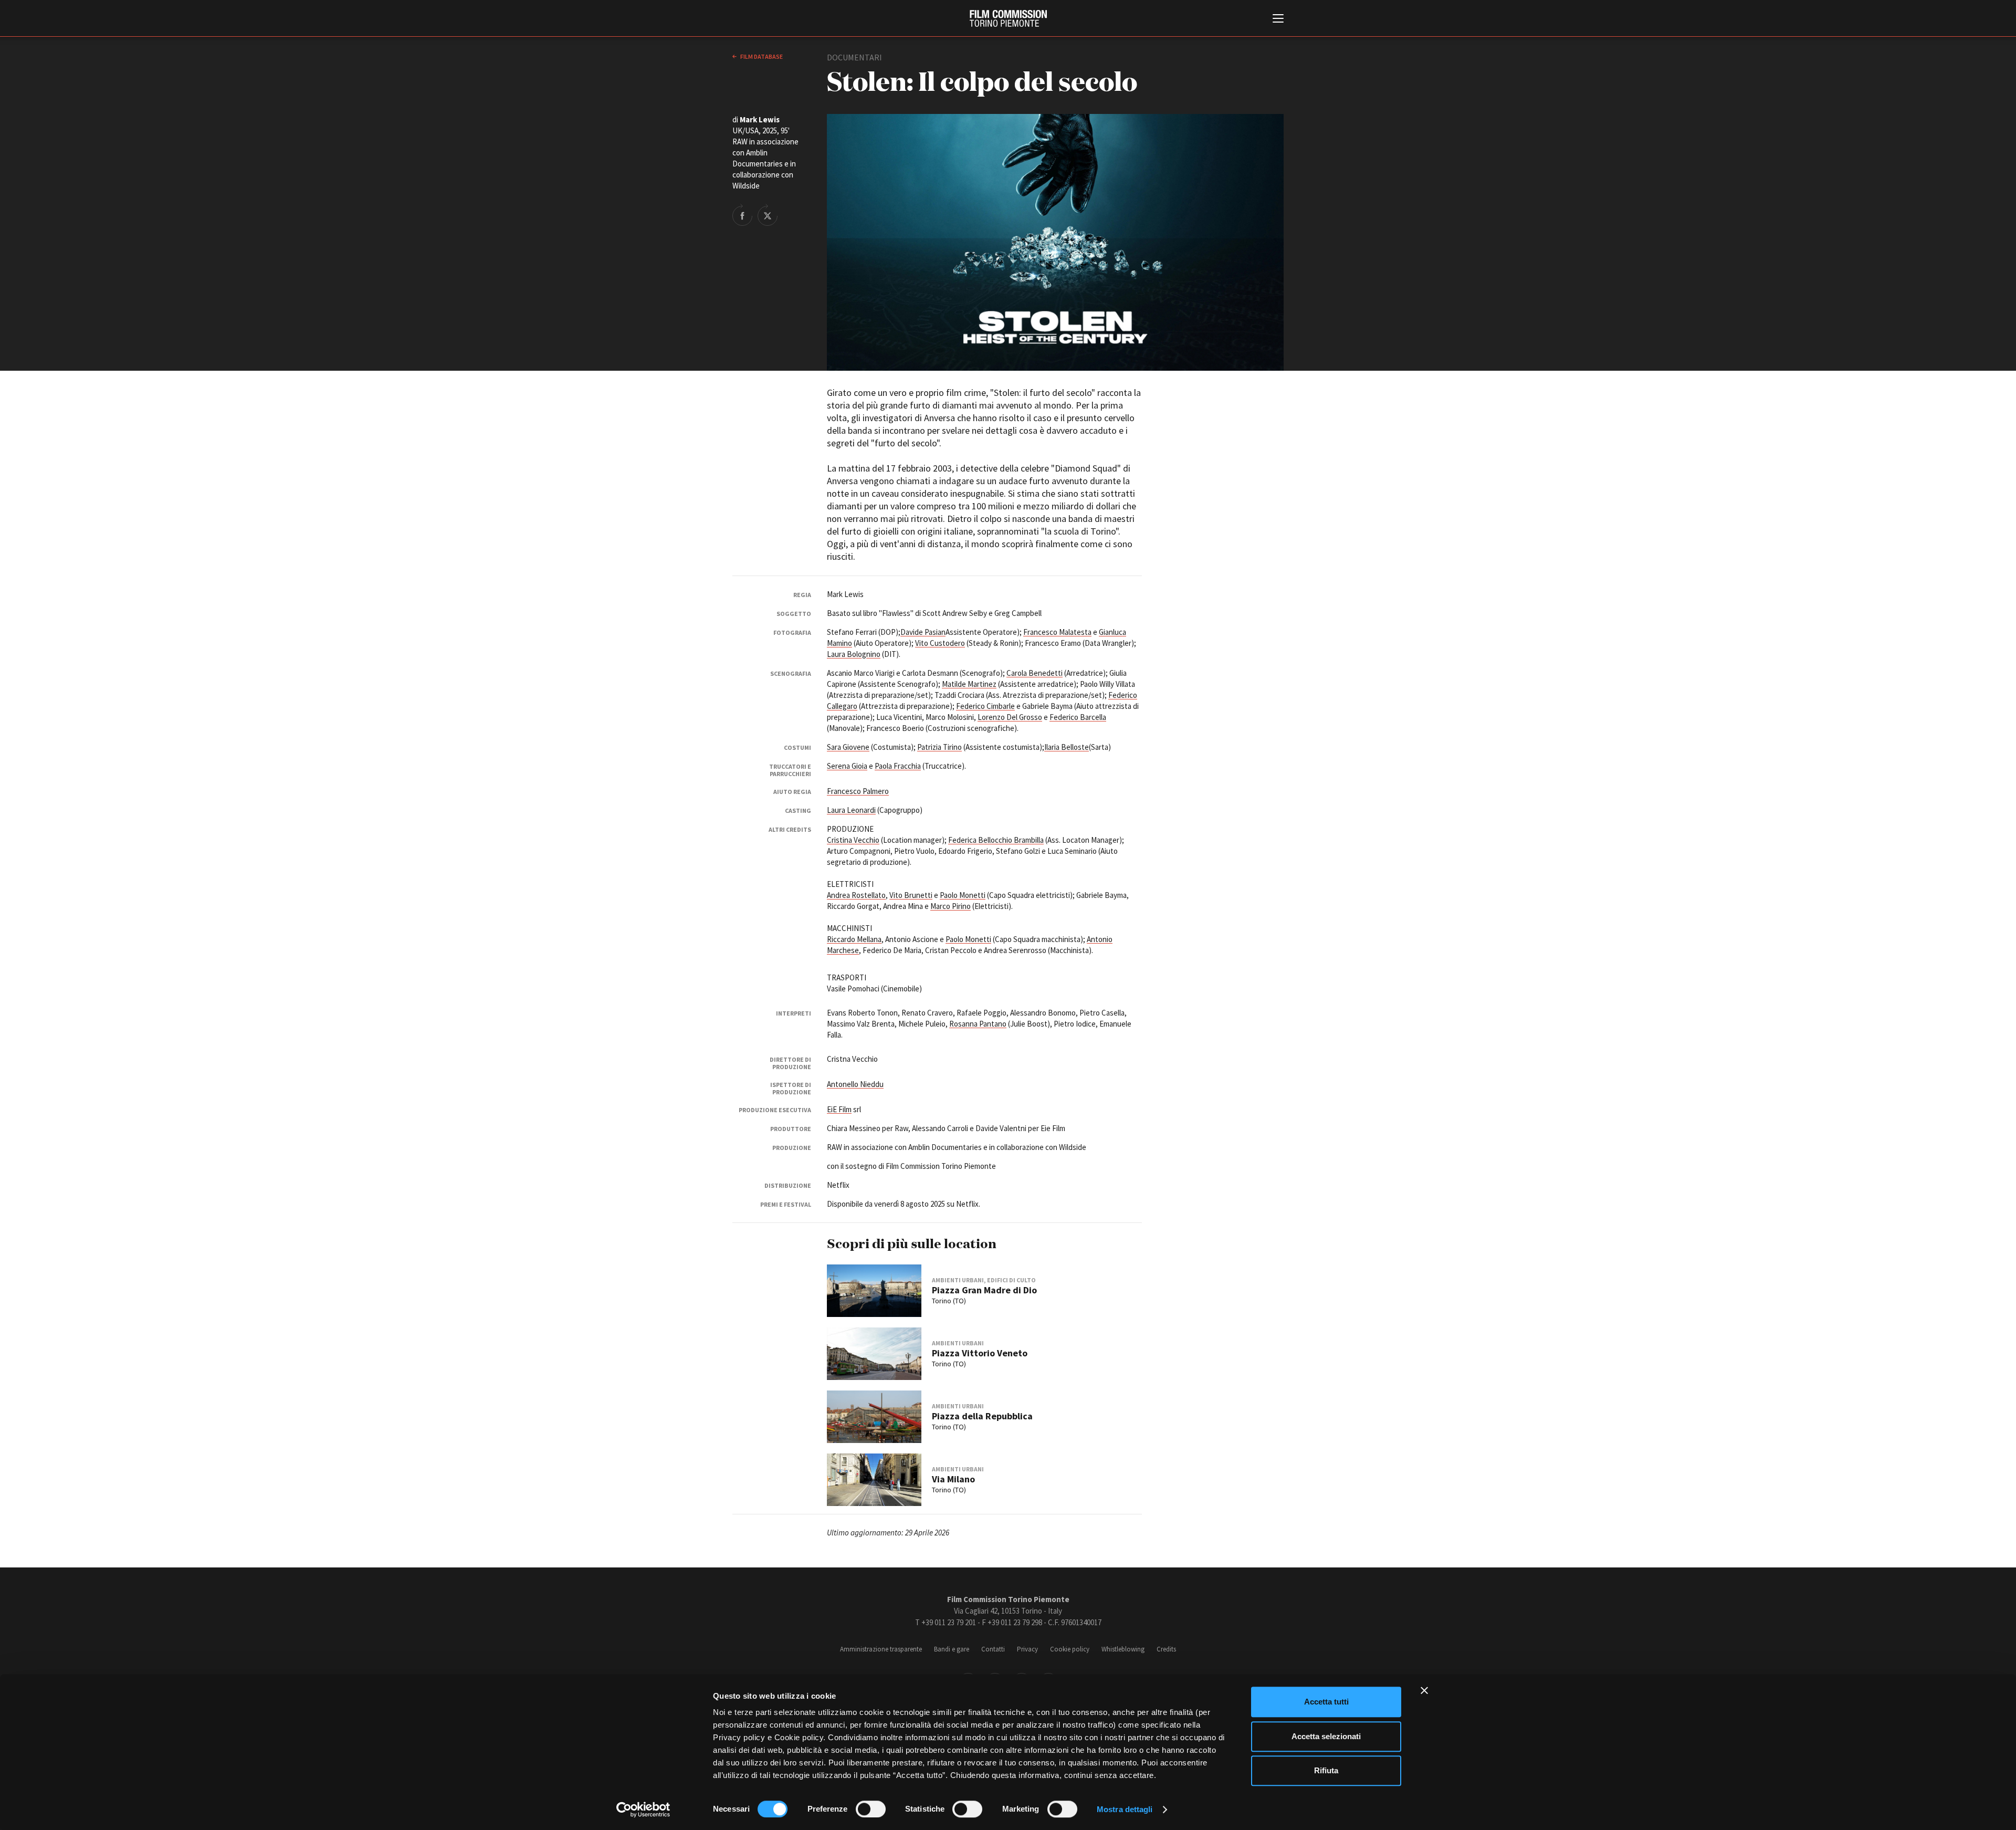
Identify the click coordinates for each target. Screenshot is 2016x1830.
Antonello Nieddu (855, 1084)
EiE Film (839, 1109)
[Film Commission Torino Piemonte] (1008, 18)
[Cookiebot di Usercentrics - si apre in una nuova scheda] (643, 1810)
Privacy (1027, 1649)
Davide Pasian (923, 632)
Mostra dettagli (1125, 1809)
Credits (1166, 1649)
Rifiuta (1326, 1770)
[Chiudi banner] (1424, 1690)
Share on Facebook (742, 215)
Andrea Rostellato (856, 895)
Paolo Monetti (963, 895)
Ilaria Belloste (1067, 747)
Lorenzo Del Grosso (1010, 717)
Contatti (993, 1649)
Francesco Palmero (858, 791)
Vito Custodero (940, 643)
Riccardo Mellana (854, 939)
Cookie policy (1070, 1649)
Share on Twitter (768, 215)
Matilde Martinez (969, 684)
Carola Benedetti (1035, 673)
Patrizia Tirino (939, 747)
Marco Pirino (951, 906)
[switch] (871, 1809)
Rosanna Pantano (978, 1024)
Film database (761, 56)
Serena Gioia (847, 766)
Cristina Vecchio (853, 840)
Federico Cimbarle (985, 706)
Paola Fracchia (898, 766)
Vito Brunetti (911, 895)
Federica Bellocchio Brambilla (996, 840)
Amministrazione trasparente (881, 1649)
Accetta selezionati (1326, 1736)
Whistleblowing (1123, 1649)
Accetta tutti (1326, 1702)
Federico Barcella (1078, 717)
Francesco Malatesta (1057, 632)
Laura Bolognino (854, 654)
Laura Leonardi (851, 810)
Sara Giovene (848, 747)
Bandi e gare (952, 1649)
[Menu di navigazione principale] (1278, 19)
